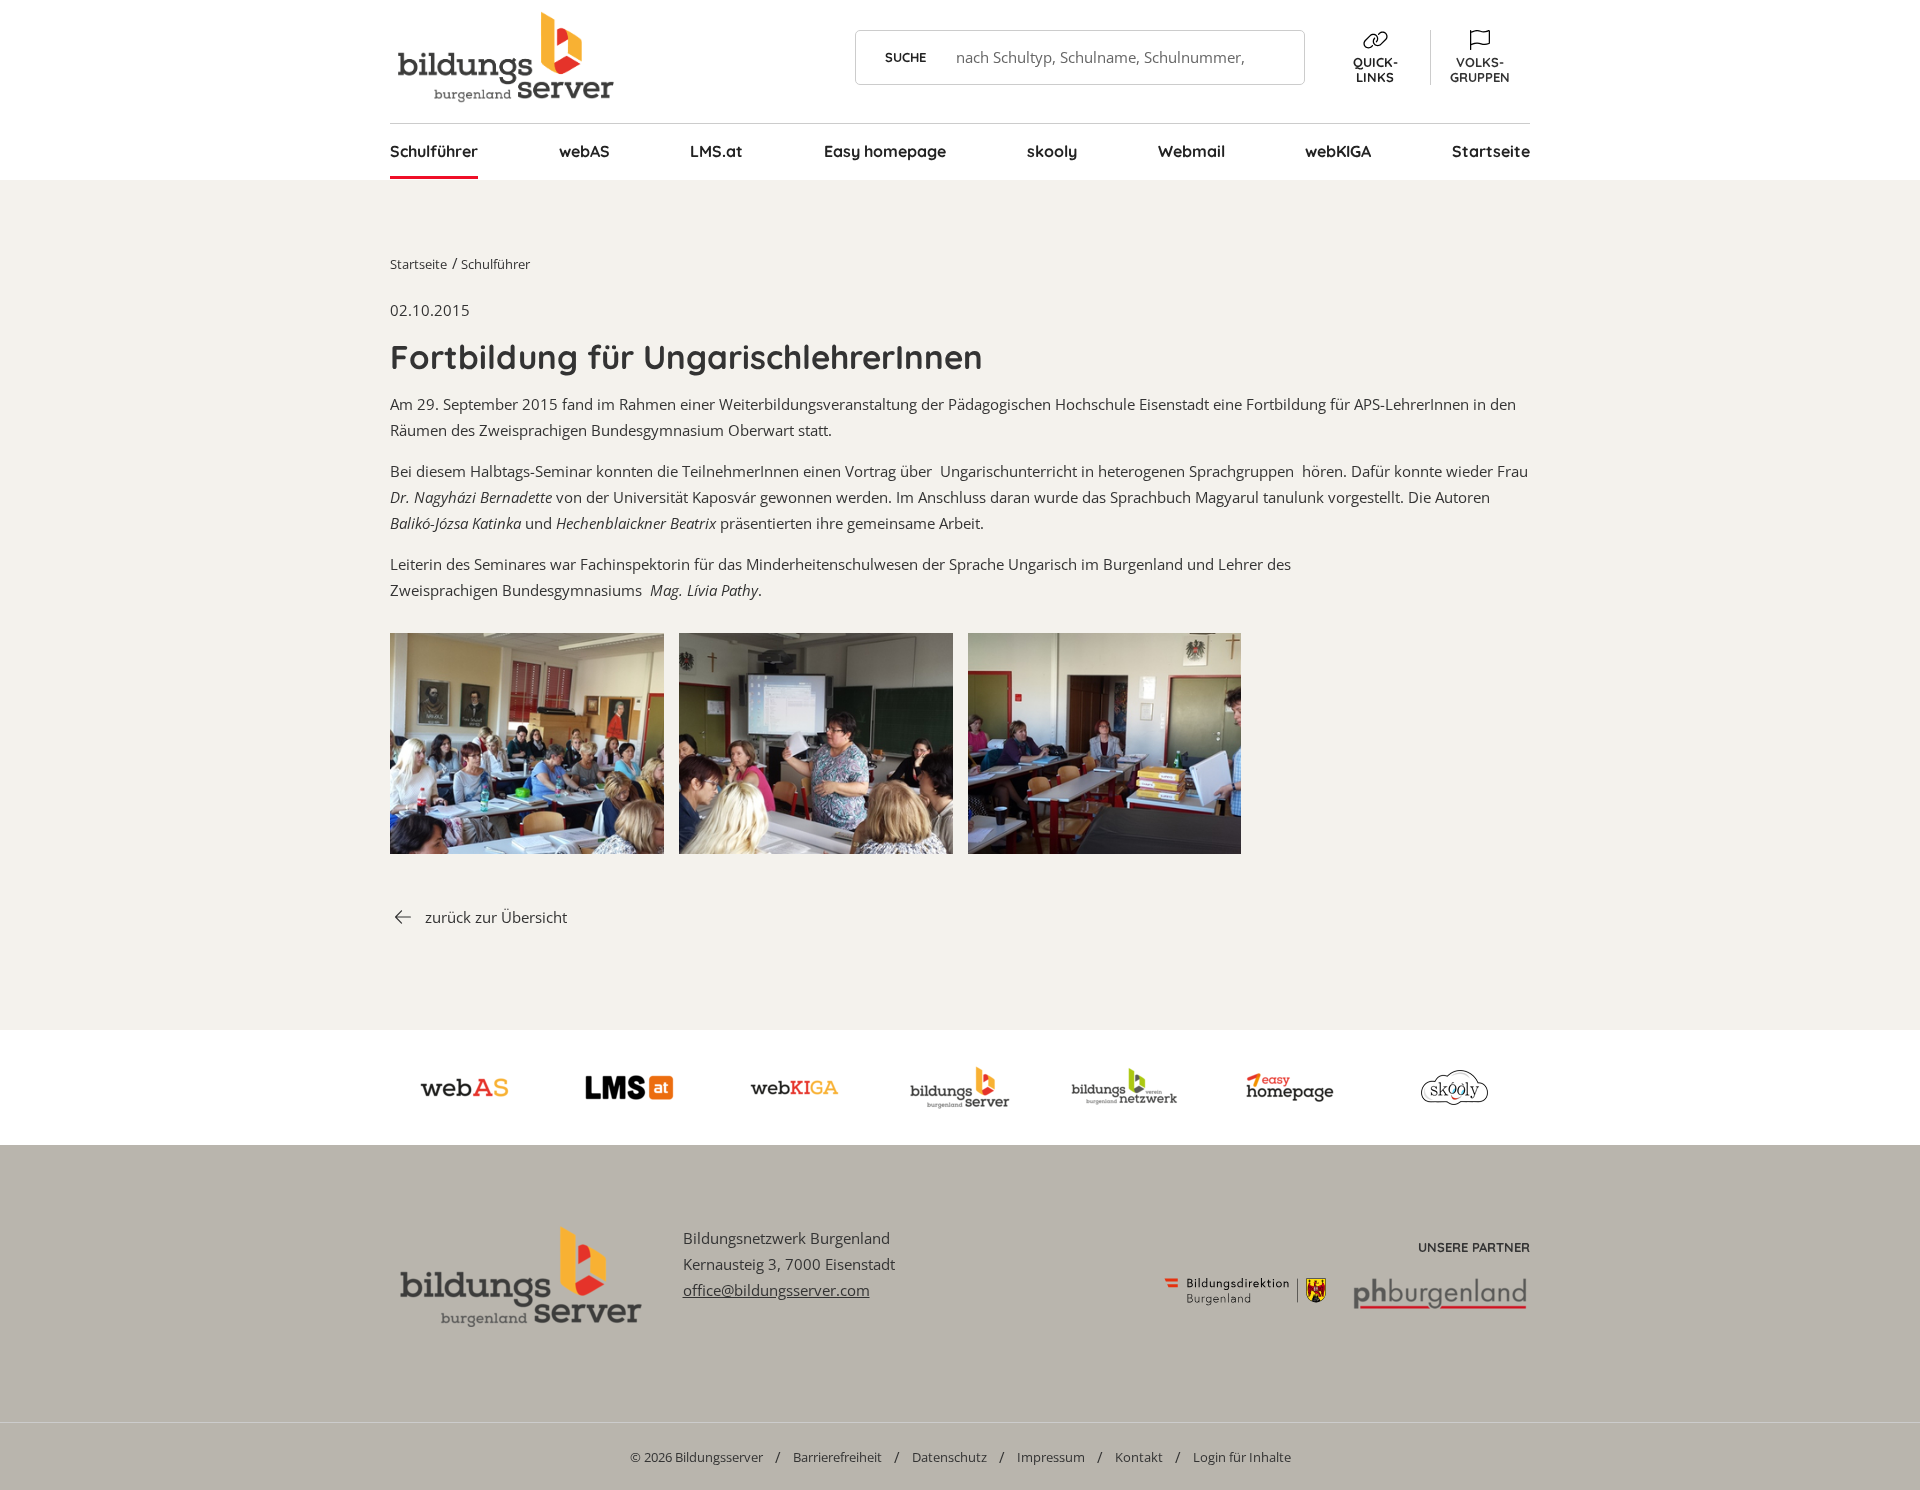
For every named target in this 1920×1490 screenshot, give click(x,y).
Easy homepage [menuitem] (885, 151)
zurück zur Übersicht (496, 917)
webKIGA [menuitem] (1338, 151)
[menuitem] (696, 1456)
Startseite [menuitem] (1491, 151)
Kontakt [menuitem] (1139, 1457)
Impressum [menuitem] (1051, 1457)
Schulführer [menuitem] (434, 151)
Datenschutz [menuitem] (949, 1457)
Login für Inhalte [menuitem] (1242, 1457)
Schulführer (495, 264)
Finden (1277, 57)
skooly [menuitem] (1052, 151)
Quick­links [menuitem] (1375, 69)
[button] (1480, 57)
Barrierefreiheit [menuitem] (837, 1457)
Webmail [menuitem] (1191, 151)
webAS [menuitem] (584, 151)
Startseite (418, 264)
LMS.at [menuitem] (716, 151)
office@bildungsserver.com (776, 1290)
